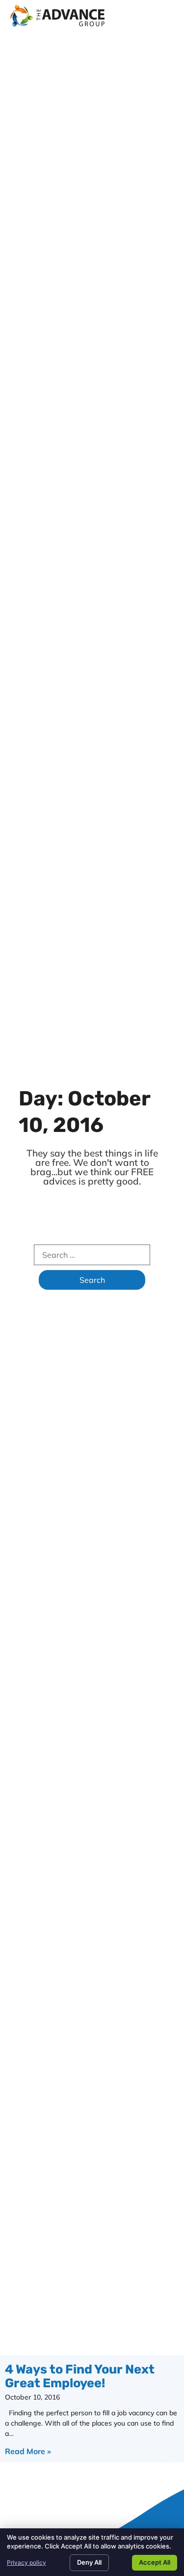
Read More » (28, 2451)
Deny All (89, 2562)
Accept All (155, 2562)
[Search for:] (92, 1255)
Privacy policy (26, 2562)
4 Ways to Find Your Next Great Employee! (80, 2376)
